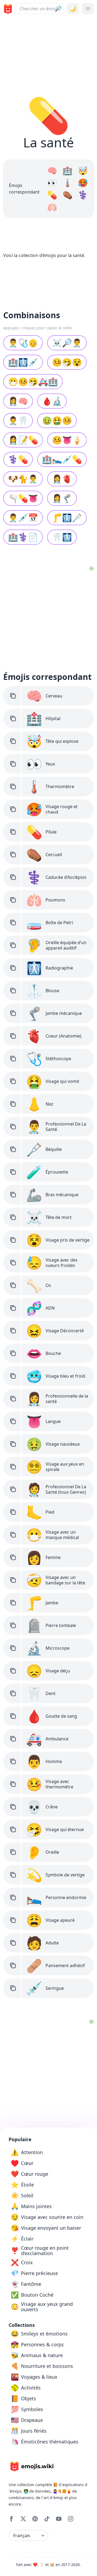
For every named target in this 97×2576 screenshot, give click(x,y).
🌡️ (67, 183)
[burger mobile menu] (88, 9)
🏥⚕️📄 (23, 537)
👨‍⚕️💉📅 (23, 518)
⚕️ (83, 195)
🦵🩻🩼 (67, 518)
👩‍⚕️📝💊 (23, 440)
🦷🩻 (62, 537)
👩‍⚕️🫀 (62, 479)
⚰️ (67, 195)
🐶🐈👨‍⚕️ (23, 479)
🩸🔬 (52, 401)
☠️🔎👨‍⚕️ (67, 343)
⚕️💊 (18, 459)
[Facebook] (11, 2519)
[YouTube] (59, 2519)
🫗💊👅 (23, 498)
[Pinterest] (35, 2519)
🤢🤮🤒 (57, 420)
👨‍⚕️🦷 (18, 420)
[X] (23, 2519)
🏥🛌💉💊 (62, 459)
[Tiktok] (47, 2519)
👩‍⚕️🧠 (18, 401)
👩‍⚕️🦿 (62, 498)
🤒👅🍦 (67, 440)
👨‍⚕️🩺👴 (23, 343)
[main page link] (7, 9)
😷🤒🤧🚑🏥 (33, 382)
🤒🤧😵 (67, 362)
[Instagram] (71, 2519)
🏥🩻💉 (23, 362)
